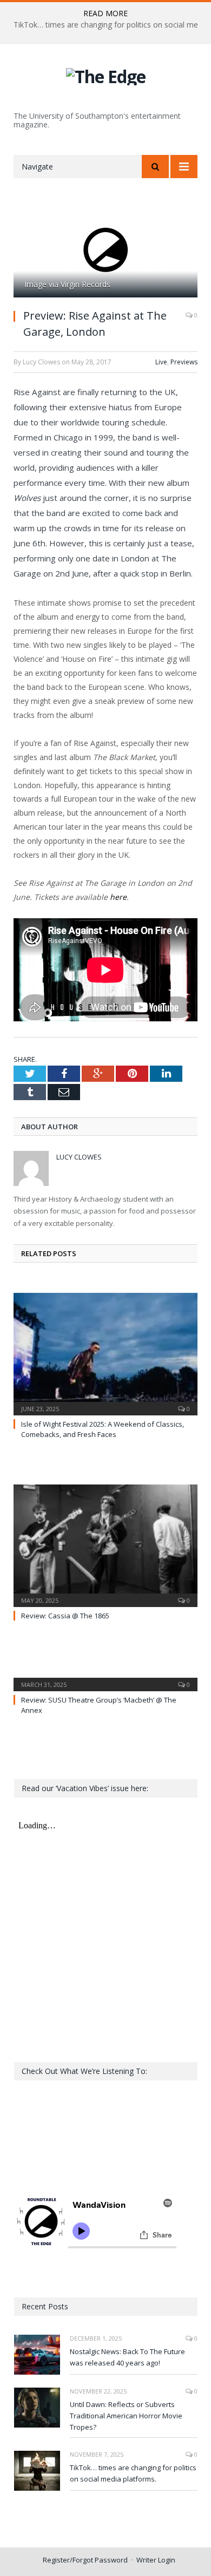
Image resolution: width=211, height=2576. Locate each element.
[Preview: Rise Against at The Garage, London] (105, 250)
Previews (184, 362)
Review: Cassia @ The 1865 (65, 1616)
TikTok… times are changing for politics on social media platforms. (133, 2473)
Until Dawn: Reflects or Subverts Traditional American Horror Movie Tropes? (126, 2416)
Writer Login (156, 2560)
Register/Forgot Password (85, 2560)
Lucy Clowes (79, 1157)
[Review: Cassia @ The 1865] (105, 1544)
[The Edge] (106, 75)
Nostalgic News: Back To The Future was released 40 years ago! (127, 2357)
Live (161, 362)
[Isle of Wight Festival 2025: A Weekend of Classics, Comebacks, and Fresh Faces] (105, 1353)
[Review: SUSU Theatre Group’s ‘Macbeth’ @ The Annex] (105, 1677)
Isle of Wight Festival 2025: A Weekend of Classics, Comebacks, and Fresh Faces (103, 1429)
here (118, 897)
